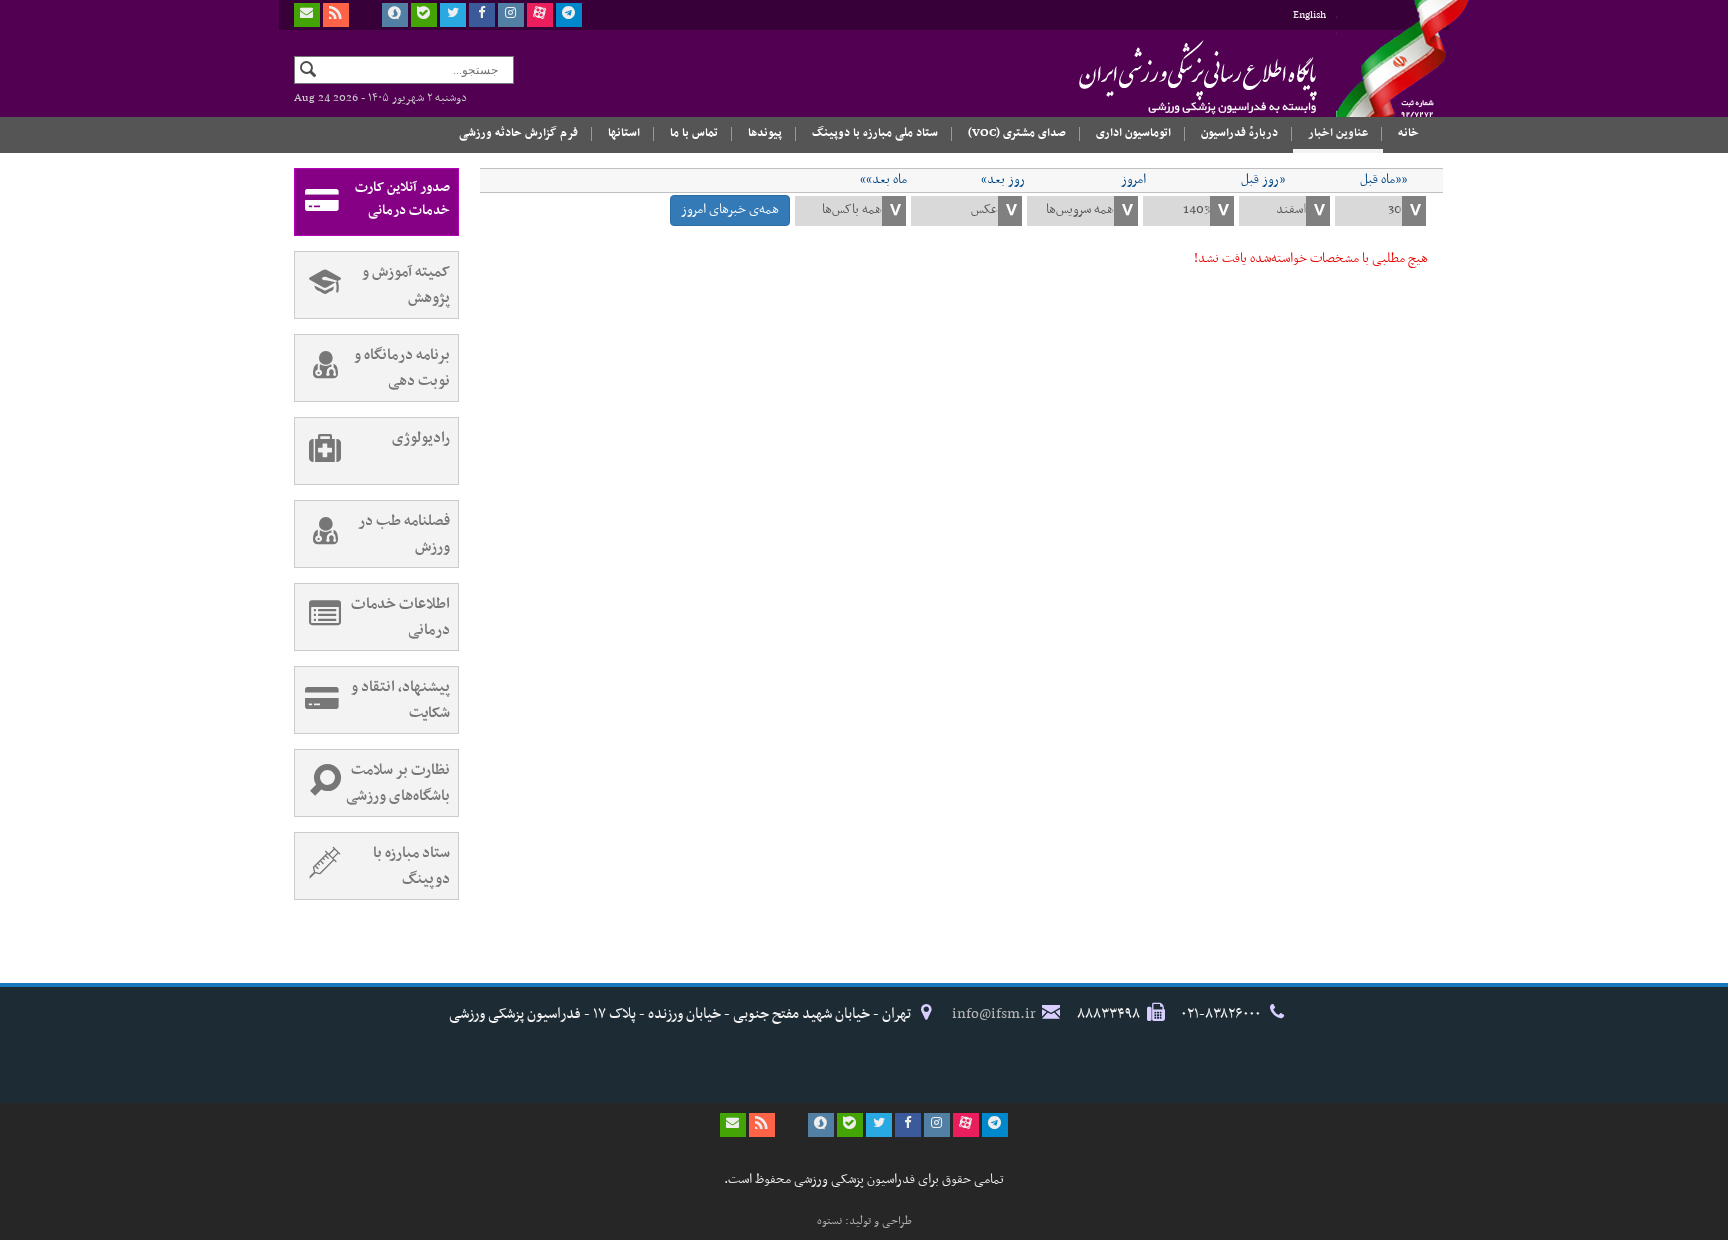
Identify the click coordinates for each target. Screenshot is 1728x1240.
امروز (1133, 180)
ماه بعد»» (883, 180)
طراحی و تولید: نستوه (864, 1221)
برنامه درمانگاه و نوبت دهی (402, 368)
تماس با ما (694, 133)
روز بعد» (1003, 180)
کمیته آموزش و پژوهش (406, 285)
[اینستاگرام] (511, 15)
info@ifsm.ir (994, 1014)
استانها (624, 133)
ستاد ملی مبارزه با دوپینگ (875, 133)
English (1309, 15)
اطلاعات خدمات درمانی (400, 617)
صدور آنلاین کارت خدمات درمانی (402, 199)
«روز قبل (1263, 180)
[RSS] (336, 15)
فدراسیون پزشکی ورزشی (1159, 77)
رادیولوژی (421, 438)
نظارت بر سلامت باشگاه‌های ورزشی (398, 783)
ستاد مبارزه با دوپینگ (411, 866)
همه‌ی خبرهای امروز (730, 209)
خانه (1408, 133)
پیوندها (765, 133)
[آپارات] (540, 15)
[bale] (424, 15)
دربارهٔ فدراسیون (1239, 133)
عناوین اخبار (1338, 133)
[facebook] (482, 15)
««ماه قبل (1383, 180)
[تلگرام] (569, 15)
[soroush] (395, 15)
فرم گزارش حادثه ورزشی (518, 133)
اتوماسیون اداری (1133, 133)
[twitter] (453, 15)
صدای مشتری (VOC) (1017, 133)
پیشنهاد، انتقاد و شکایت (400, 700)
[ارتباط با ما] (307, 15)
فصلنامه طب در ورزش (404, 534)
